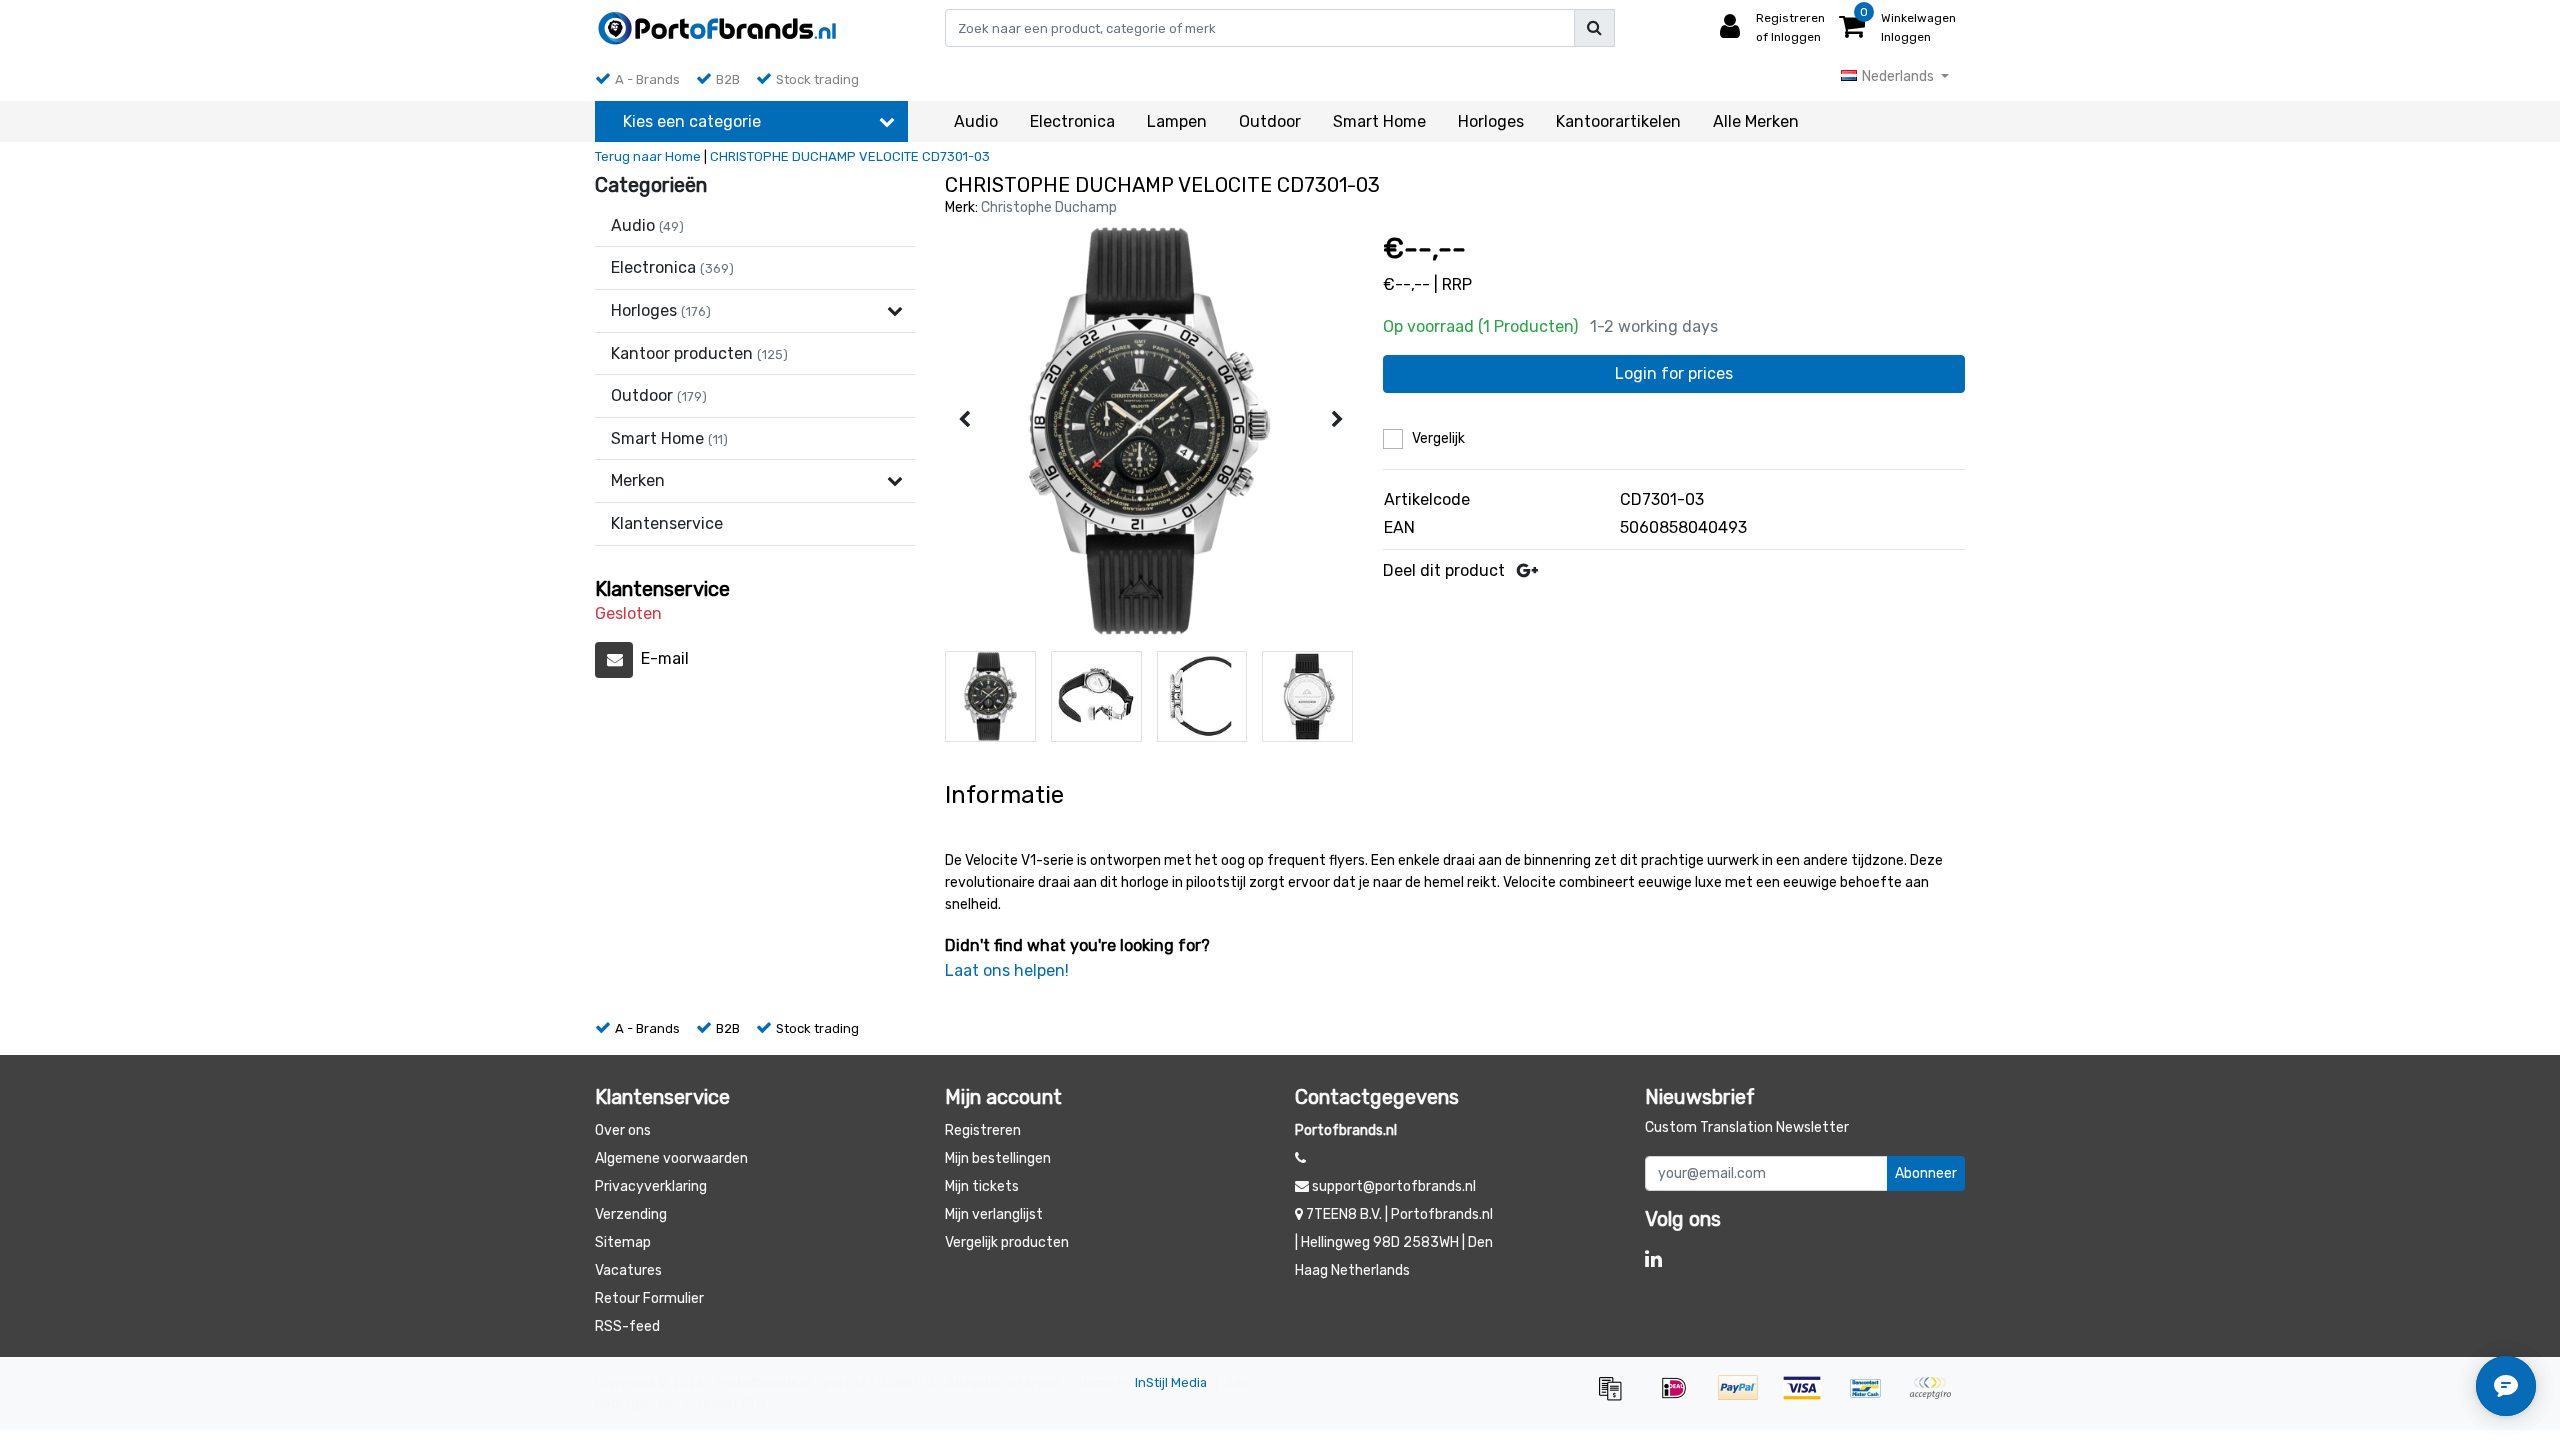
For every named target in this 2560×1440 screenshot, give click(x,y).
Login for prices (1674, 373)
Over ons (623, 1130)
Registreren (983, 1130)
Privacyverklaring (651, 1186)
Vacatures (628, 1270)
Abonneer (1926, 1173)
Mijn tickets (982, 1186)
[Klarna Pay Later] (1935, 1397)
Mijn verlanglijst (994, 1214)
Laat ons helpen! (1007, 970)
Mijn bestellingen (998, 1158)
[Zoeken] (1594, 28)
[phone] (1300, 1158)
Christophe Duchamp (1049, 207)
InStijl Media (1171, 1382)
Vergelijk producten (1007, 1242)
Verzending (631, 1214)
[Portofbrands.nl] (717, 28)
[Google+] (1527, 570)
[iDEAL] (1681, 1397)
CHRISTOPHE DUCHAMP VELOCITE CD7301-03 (850, 156)
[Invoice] (1617, 1397)
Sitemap (623, 1242)
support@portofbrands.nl (1394, 1186)
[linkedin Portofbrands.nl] (1653, 1259)
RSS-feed (627, 1326)
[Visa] (1809, 1397)
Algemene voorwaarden (671, 1158)
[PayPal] (1745, 1397)
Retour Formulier (649, 1298)
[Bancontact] (1873, 1397)
